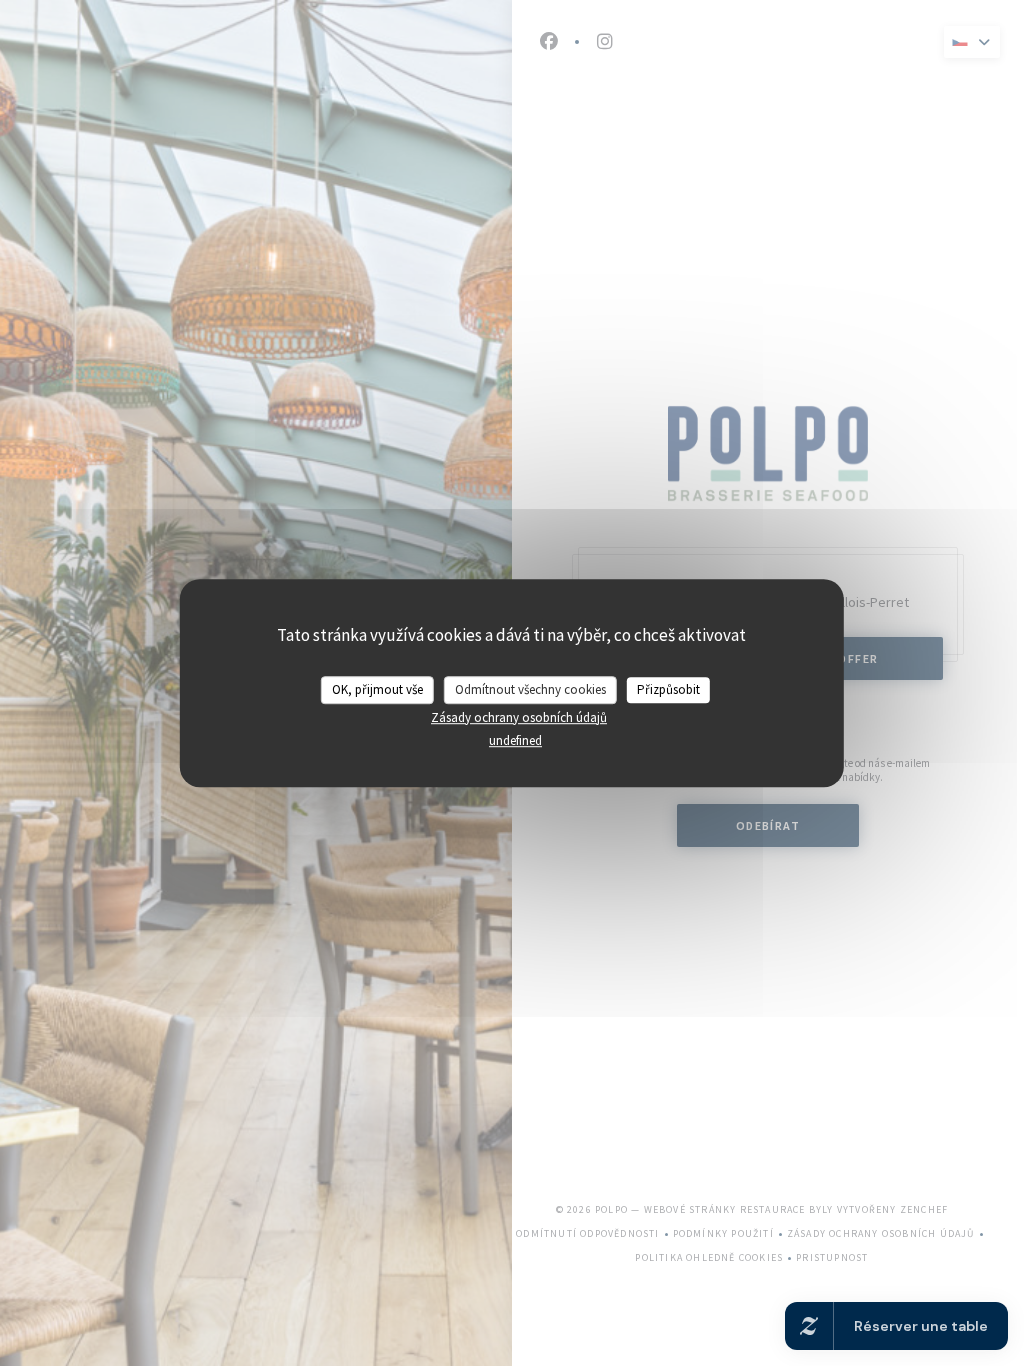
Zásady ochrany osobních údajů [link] (519, 717)
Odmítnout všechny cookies (530, 689)
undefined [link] (515, 740)
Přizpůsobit (668, 689)
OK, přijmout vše (377, 689)
